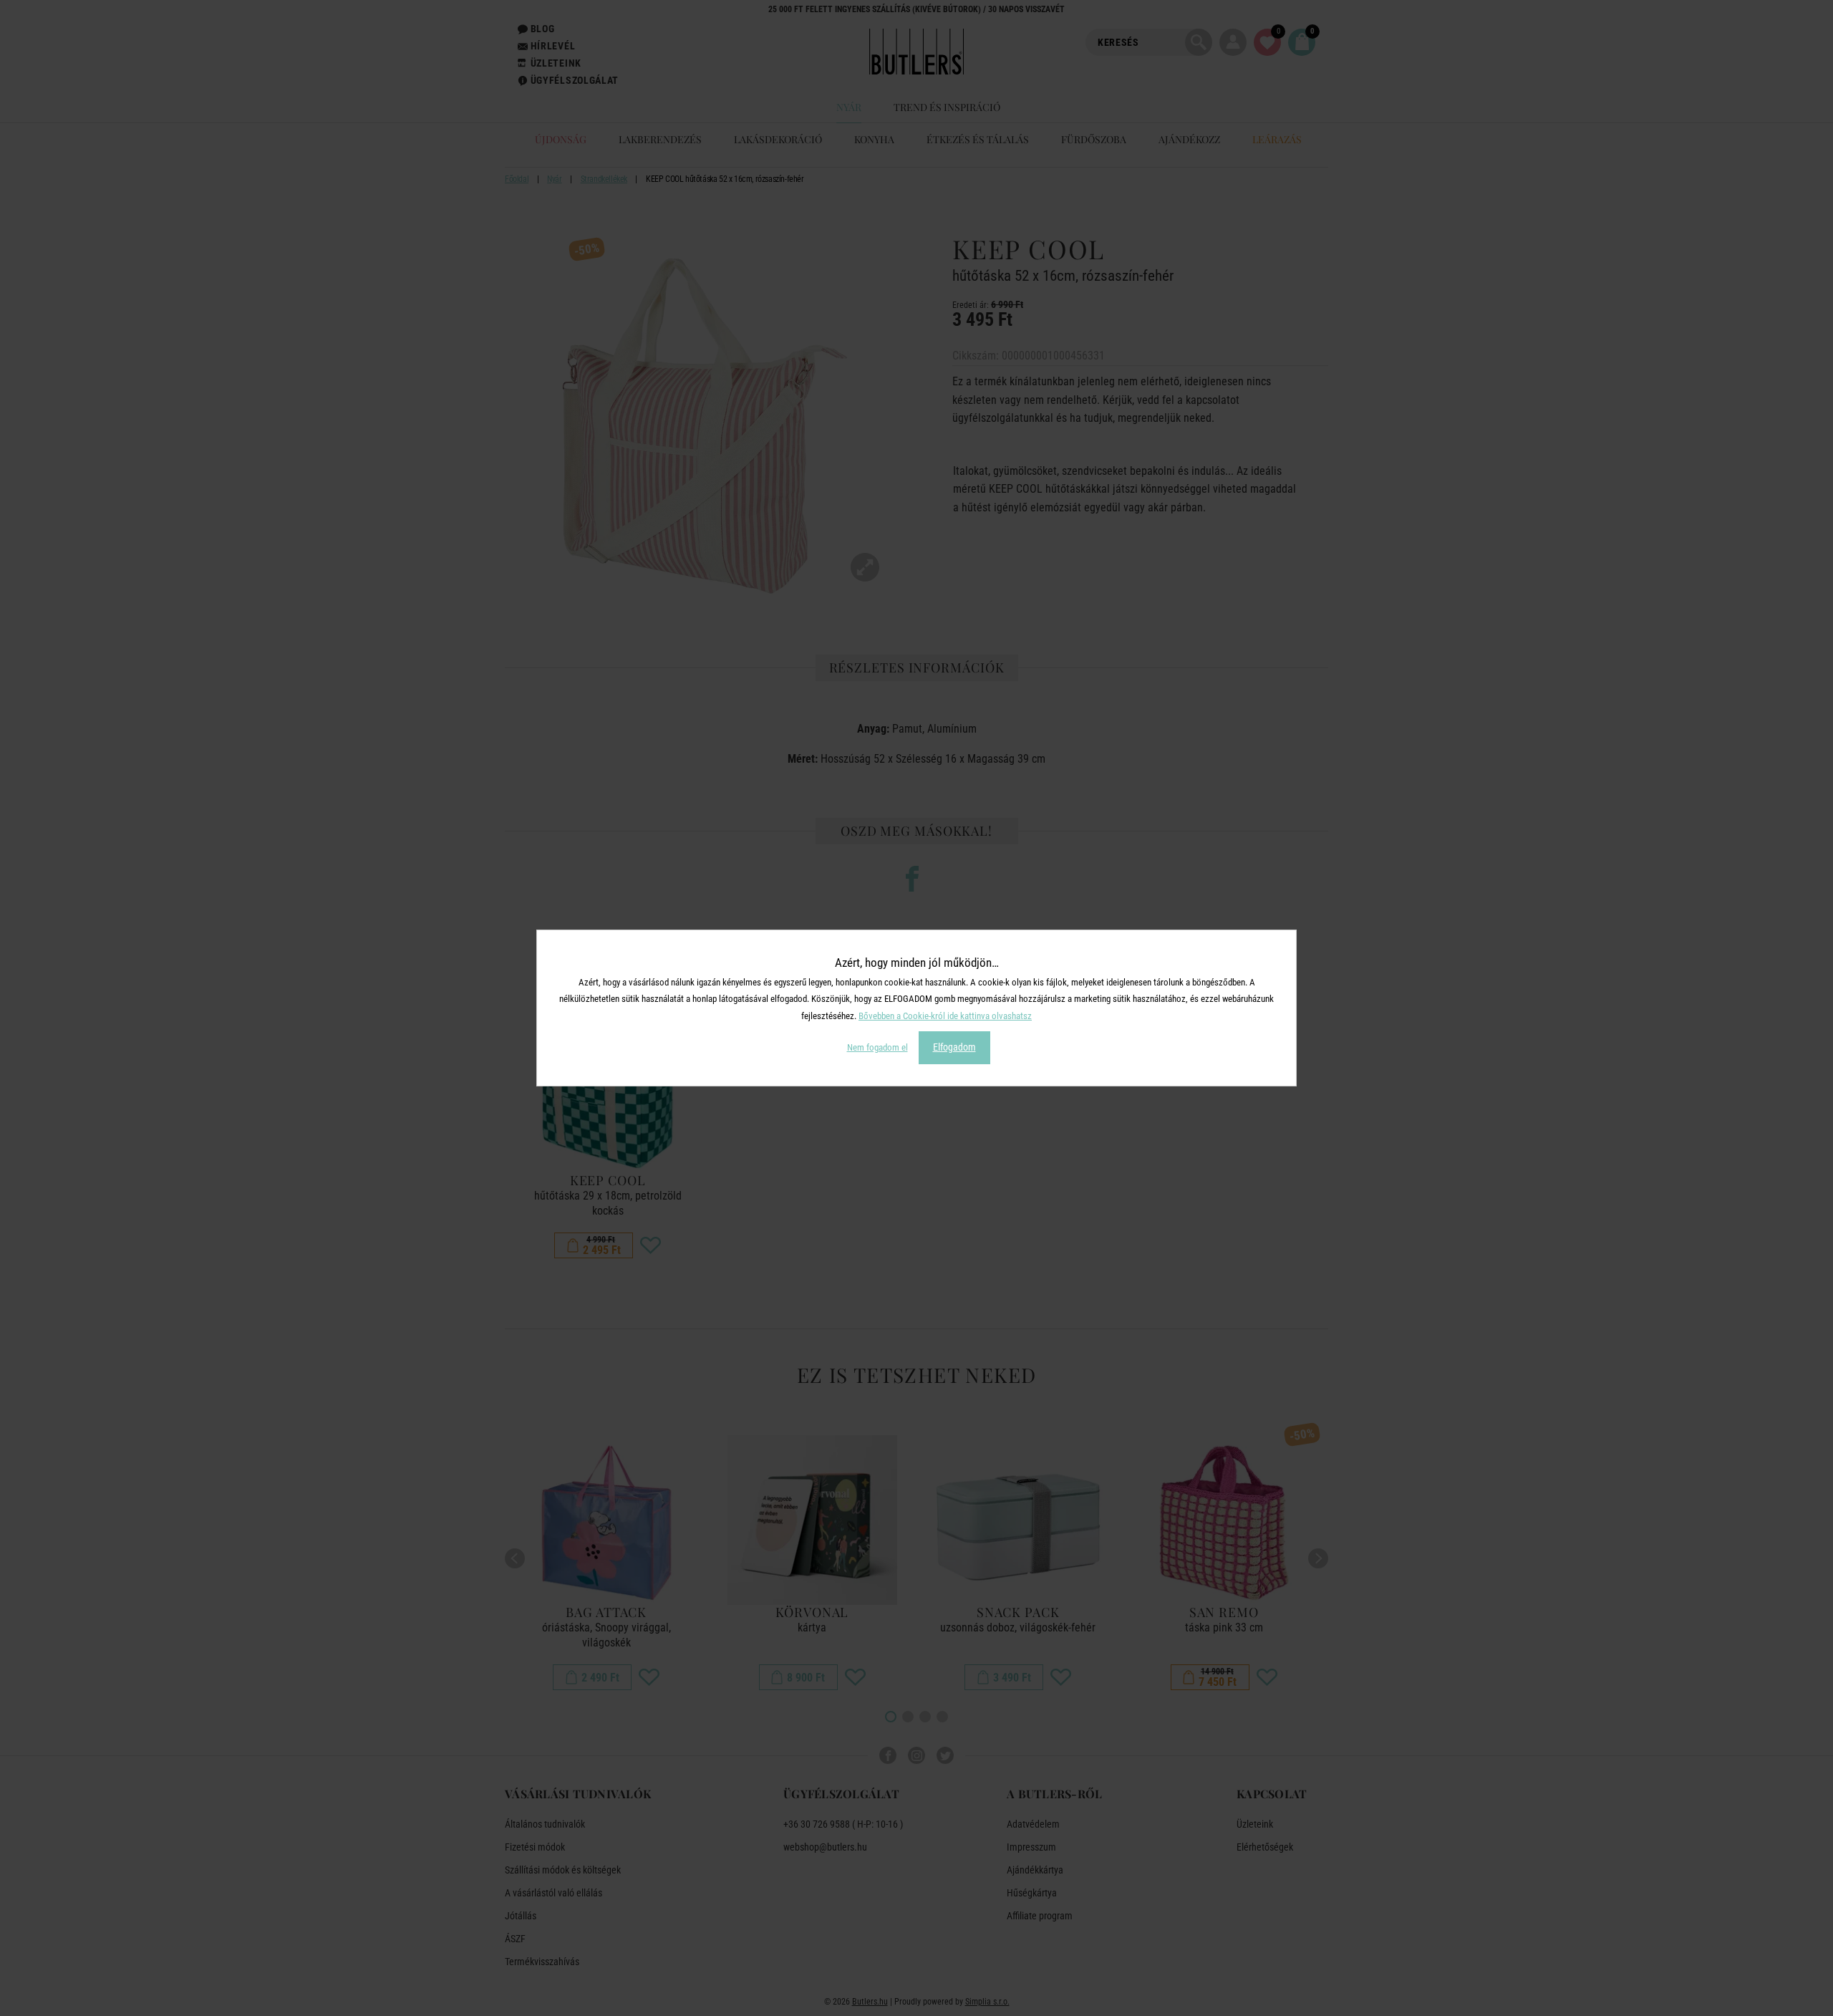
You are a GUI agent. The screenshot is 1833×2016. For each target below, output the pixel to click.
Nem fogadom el (877, 1047)
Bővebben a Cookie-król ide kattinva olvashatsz (945, 1016)
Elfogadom (954, 1047)
